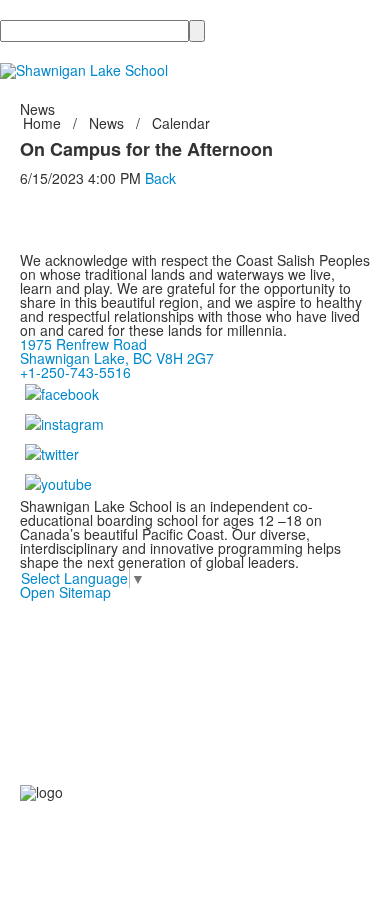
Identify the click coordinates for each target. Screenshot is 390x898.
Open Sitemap (65, 592)
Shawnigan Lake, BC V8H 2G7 (117, 358)
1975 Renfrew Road (83, 344)
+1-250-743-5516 (75, 372)
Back (160, 178)
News (106, 123)
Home (44, 123)
